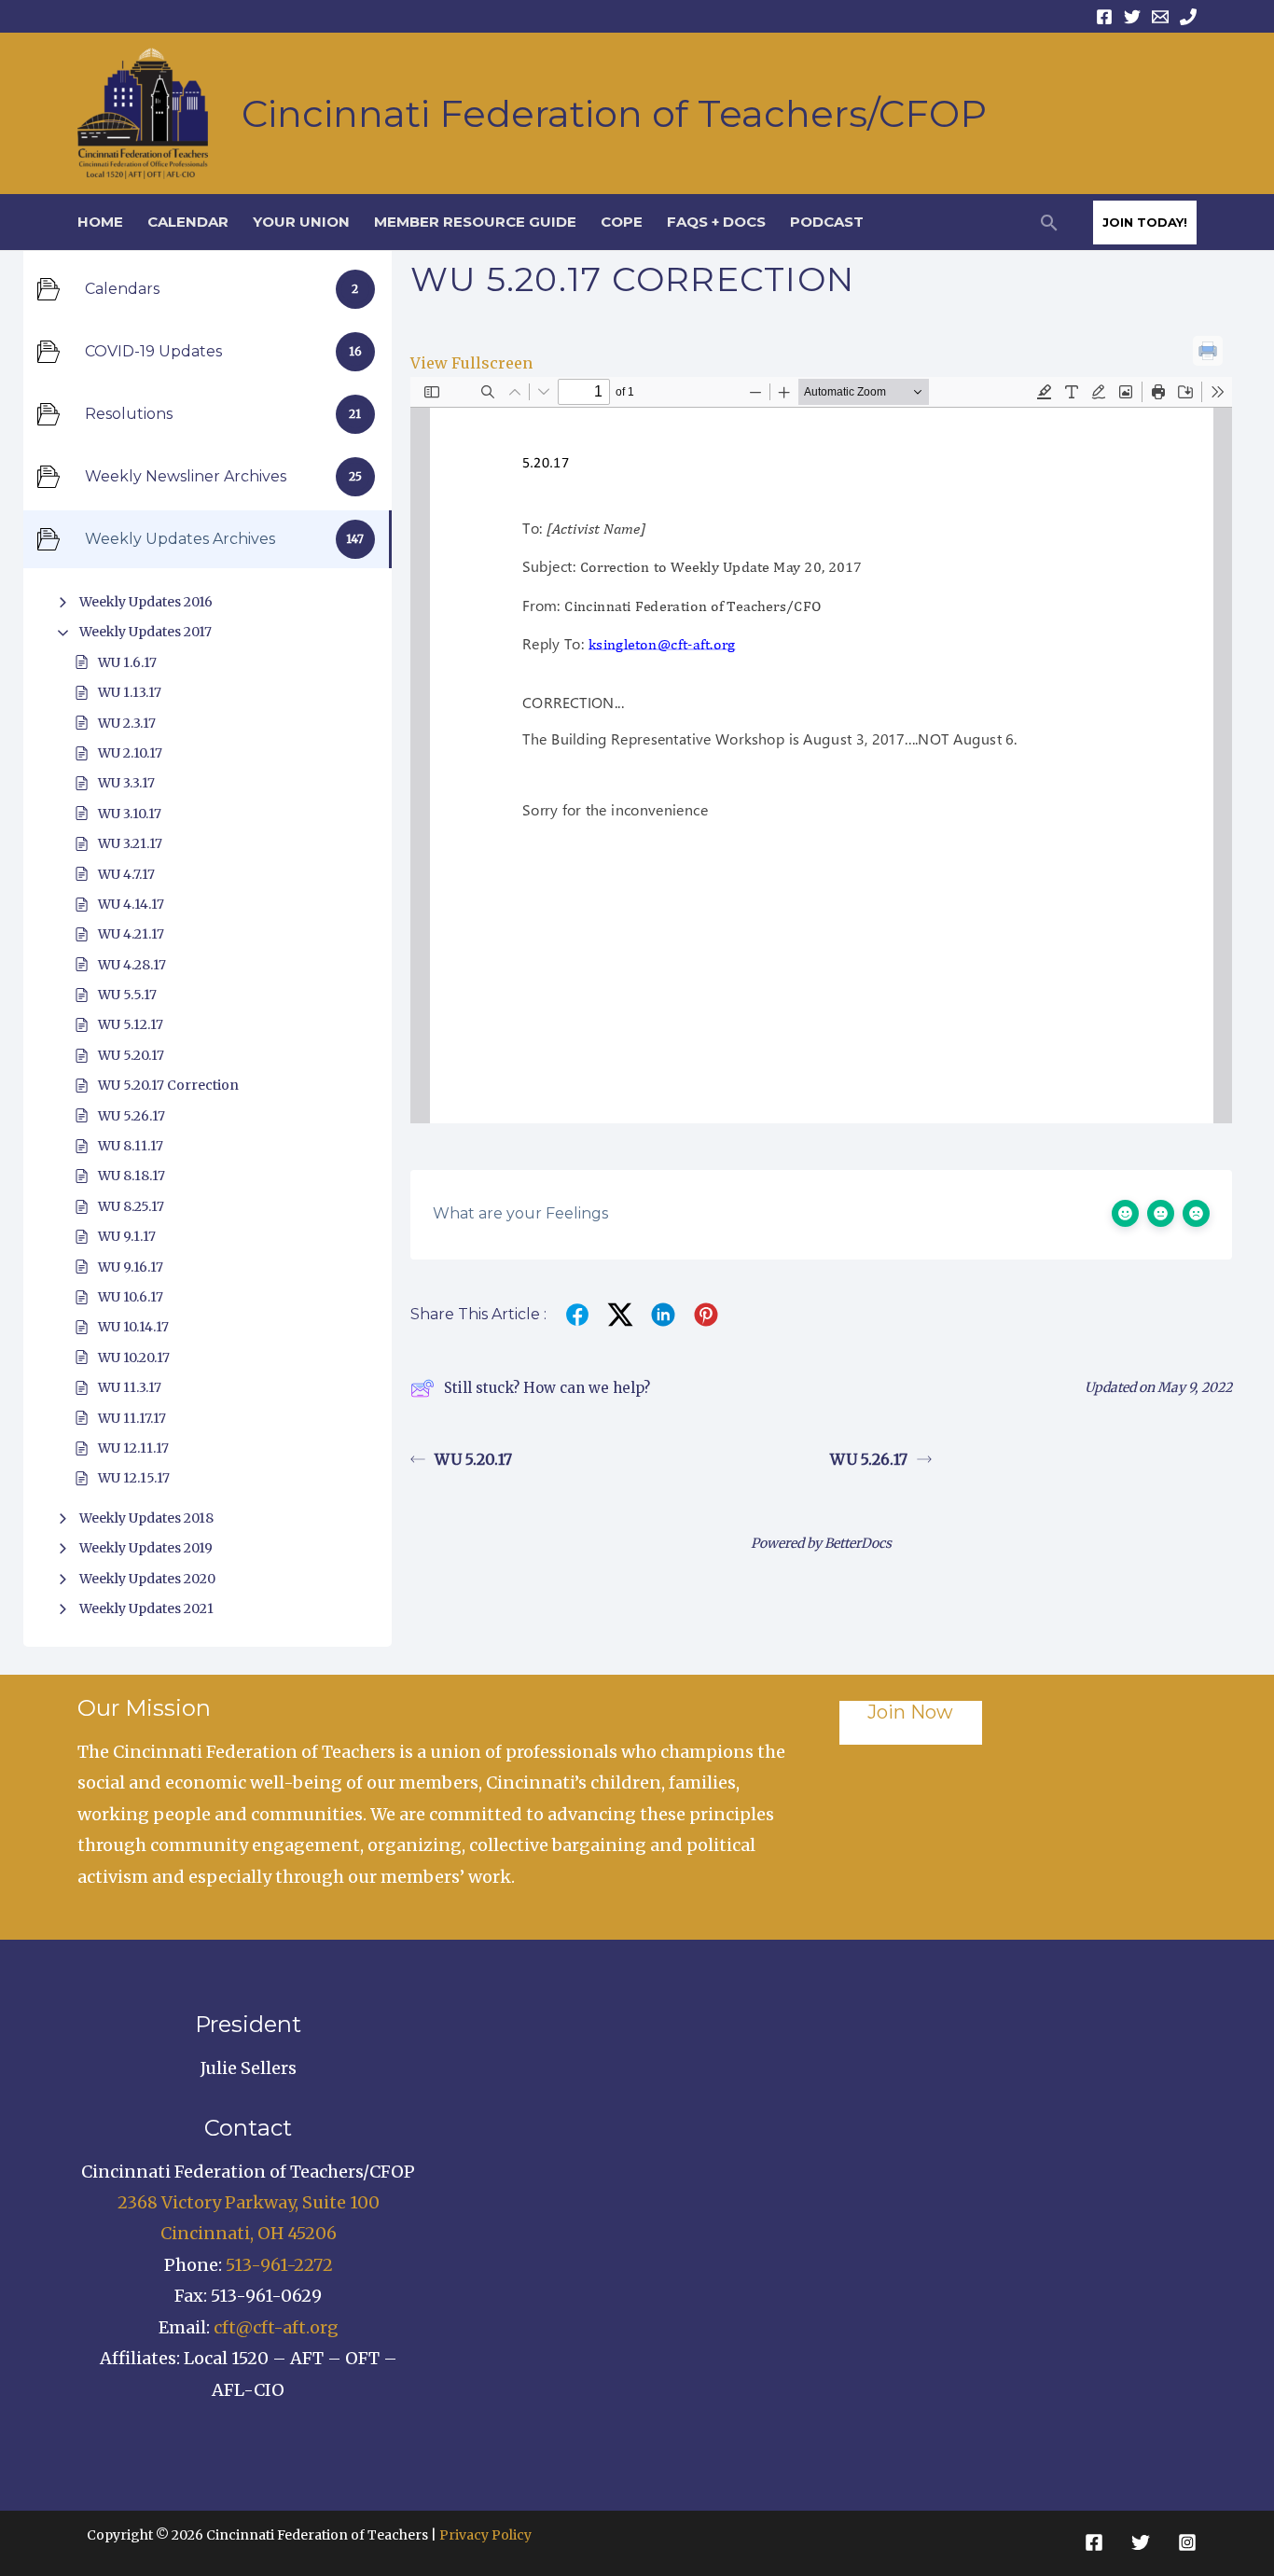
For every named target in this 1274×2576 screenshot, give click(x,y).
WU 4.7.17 (126, 874)
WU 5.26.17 (132, 1116)
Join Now (910, 1712)
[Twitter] (1132, 17)
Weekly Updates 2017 (145, 632)
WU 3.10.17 (130, 814)
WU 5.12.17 (131, 1024)
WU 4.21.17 (131, 934)
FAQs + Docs (716, 222)
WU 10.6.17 (131, 1297)
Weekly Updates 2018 (146, 1518)
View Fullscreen (471, 363)
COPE (622, 222)
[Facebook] (1104, 17)
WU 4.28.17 (132, 965)
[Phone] (1188, 17)
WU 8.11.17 (131, 1146)
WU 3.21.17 (130, 843)
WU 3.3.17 (126, 783)
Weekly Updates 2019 (146, 1548)
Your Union (301, 222)
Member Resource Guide (475, 222)
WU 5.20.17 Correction (168, 1085)
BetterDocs (858, 1543)
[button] (1049, 223)
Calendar (188, 222)
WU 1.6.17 (127, 662)
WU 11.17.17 (132, 1418)
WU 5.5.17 (127, 995)
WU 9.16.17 (131, 1267)
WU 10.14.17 (133, 1327)
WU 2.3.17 (127, 723)
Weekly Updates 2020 (147, 1579)
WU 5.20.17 (131, 1055)
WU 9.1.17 (127, 1236)
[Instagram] (1187, 2542)
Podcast (827, 222)
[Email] (1160, 17)
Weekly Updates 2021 (146, 1608)
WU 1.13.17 (130, 692)
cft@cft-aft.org (276, 2327)
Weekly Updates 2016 (146, 602)
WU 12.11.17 (133, 1448)
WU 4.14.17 (131, 904)
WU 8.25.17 (131, 1206)
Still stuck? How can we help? (547, 1388)
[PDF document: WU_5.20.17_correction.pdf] (821, 750)
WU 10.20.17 (134, 1358)
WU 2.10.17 (130, 753)
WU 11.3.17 (130, 1387)
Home (100, 222)
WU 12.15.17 (134, 1478)
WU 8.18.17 (132, 1176)
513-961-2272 (279, 2265)
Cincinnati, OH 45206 (249, 2233)
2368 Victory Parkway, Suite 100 (249, 2202)
